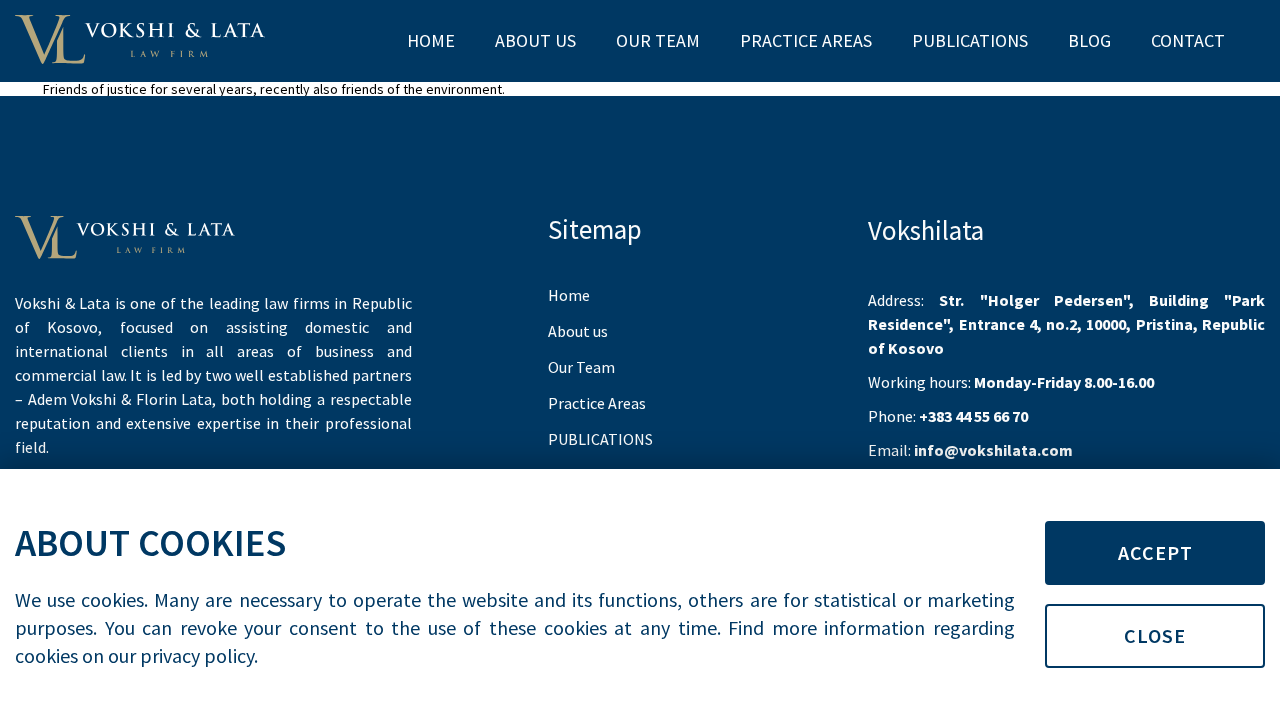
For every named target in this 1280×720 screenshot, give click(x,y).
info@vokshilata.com (993, 450)
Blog (1089, 40)
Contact (1188, 40)
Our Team (658, 40)
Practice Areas (806, 40)
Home (431, 40)
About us (535, 40)
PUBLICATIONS (970, 40)
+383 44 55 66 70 (973, 416)
